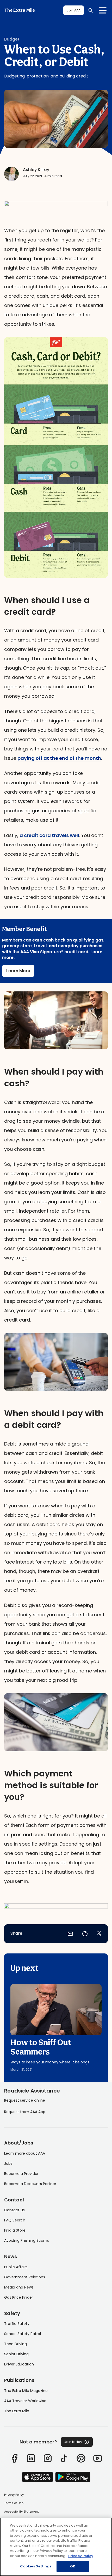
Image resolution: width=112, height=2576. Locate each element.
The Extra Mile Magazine (26, 2391)
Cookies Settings (36, 2566)
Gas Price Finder (19, 2297)
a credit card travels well (49, 835)
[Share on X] (99, 1934)
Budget (12, 39)
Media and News (19, 2287)
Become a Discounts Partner (30, 2184)
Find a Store (15, 2230)
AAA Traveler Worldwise (25, 2401)
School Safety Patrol (23, 2334)
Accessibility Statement (21, 2512)
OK (73, 2566)
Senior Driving (16, 2354)
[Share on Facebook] (85, 1934)
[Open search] (91, 10)
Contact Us (14, 2210)
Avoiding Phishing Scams (27, 2240)
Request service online (25, 2100)
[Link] (14, 2458)
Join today (73, 2442)
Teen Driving (15, 2344)
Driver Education (19, 2364)
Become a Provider (21, 2174)
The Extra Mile (20, 10)
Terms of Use (14, 2503)
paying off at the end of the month (59, 758)
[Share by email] (70, 1934)
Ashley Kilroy (36, 170)
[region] (56, 2547)
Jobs (8, 2163)
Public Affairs (16, 2267)
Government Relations (25, 2277)
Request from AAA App (25, 2112)
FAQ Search (15, 2220)
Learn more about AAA (25, 2153)
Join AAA (74, 10)
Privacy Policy (14, 2495)
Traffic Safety (17, 2324)
